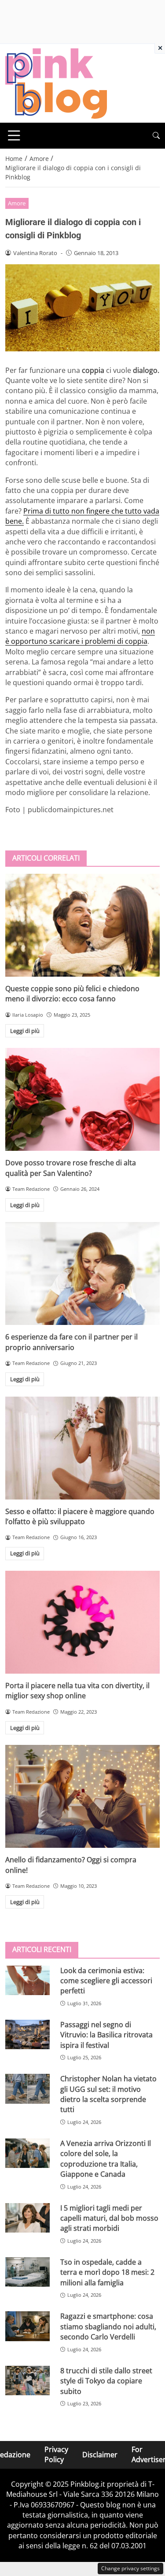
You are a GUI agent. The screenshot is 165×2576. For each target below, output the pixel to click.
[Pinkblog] (56, 83)
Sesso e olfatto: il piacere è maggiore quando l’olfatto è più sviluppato (80, 1516)
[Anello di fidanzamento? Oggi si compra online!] (82, 1796)
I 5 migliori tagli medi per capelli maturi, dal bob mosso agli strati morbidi (109, 2218)
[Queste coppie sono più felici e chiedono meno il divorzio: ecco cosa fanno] (82, 925)
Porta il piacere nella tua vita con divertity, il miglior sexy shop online (77, 1691)
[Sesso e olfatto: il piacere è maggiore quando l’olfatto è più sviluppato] (82, 1448)
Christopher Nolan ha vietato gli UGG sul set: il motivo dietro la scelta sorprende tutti (108, 2094)
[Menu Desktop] (14, 135)
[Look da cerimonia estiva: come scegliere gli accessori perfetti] (27, 1980)
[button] (156, 136)
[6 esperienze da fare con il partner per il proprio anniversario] (82, 1273)
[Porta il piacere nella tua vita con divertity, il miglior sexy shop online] (82, 1622)
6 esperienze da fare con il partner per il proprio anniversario (71, 1342)
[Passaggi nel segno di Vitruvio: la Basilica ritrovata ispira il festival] (27, 2034)
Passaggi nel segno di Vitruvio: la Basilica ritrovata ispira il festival (106, 2035)
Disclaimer (100, 2455)
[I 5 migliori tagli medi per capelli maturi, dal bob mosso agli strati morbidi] (27, 2218)
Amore (17, 203)
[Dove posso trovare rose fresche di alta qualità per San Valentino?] (82, 1099)
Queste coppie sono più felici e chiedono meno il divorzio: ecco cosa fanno (72, 994)
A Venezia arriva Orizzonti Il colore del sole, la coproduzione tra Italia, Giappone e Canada (106, 2159)
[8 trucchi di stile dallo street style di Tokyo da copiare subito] (27, 2381)
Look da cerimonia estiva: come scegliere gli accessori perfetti (106, 1981)
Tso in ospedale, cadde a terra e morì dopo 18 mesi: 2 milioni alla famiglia (107, 2272)
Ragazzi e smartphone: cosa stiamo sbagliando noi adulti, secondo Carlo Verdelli (108, 2326)
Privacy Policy (56, 2454)
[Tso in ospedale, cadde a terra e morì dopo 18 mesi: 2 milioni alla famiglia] (27, 2272)
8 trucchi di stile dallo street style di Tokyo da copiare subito (106, 2381)
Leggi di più (25, 1031)
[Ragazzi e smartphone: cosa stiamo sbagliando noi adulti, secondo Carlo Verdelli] (27, 2326)
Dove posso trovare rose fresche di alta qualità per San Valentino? (71, 1168)
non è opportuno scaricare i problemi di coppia (80, 636)
